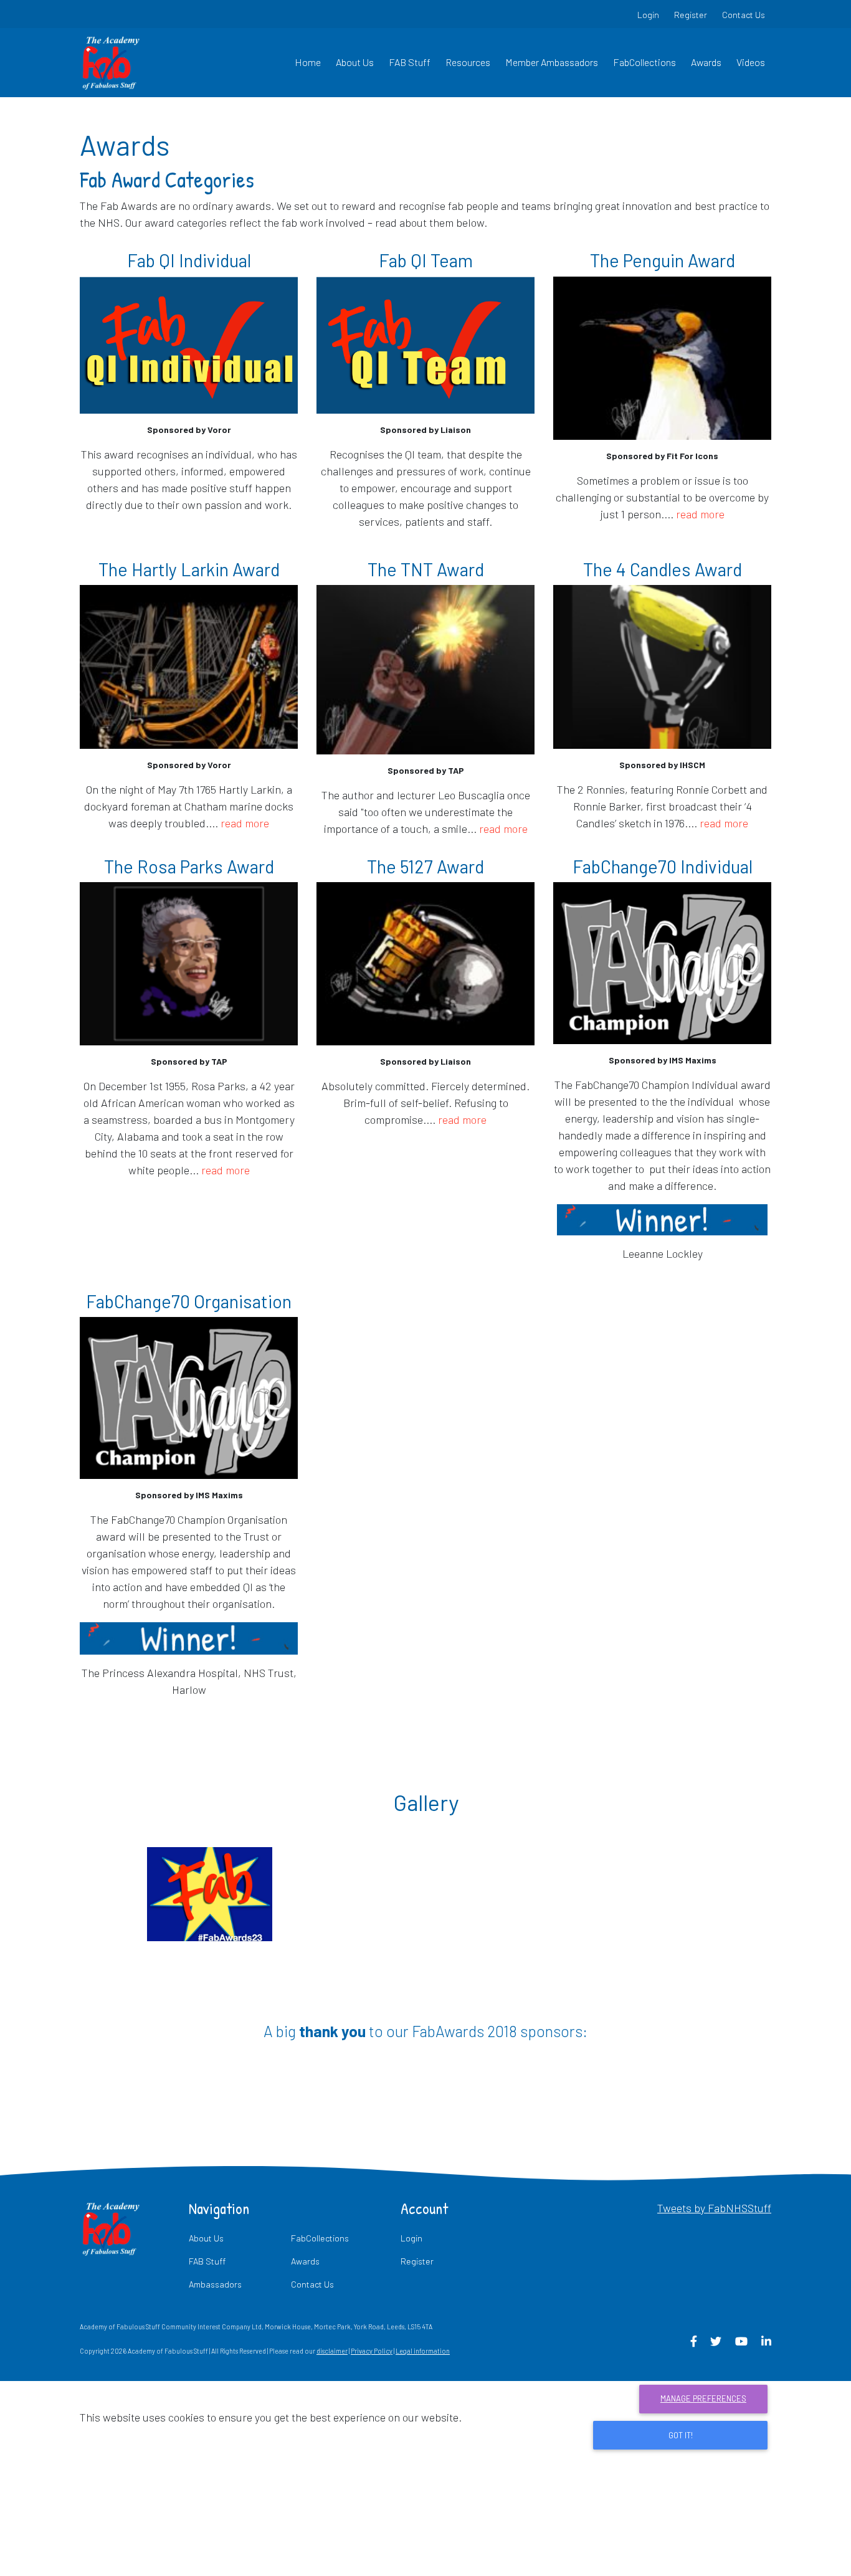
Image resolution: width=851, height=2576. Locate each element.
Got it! (681, 2435)
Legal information (423, 2351)
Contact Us (744, 15)
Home (308, 62)
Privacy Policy (372, 2351)
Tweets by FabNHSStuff (714, 2208)
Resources (468, 62)
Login (648, 15)
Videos (751, 62)
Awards (706, 62)
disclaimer (332, 2351)
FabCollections (644, 62)
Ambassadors (215, 2284)
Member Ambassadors (552, 62)
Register (691, 15)
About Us (355, 62)
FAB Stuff (410, 62)
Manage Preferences (703, 2398)
